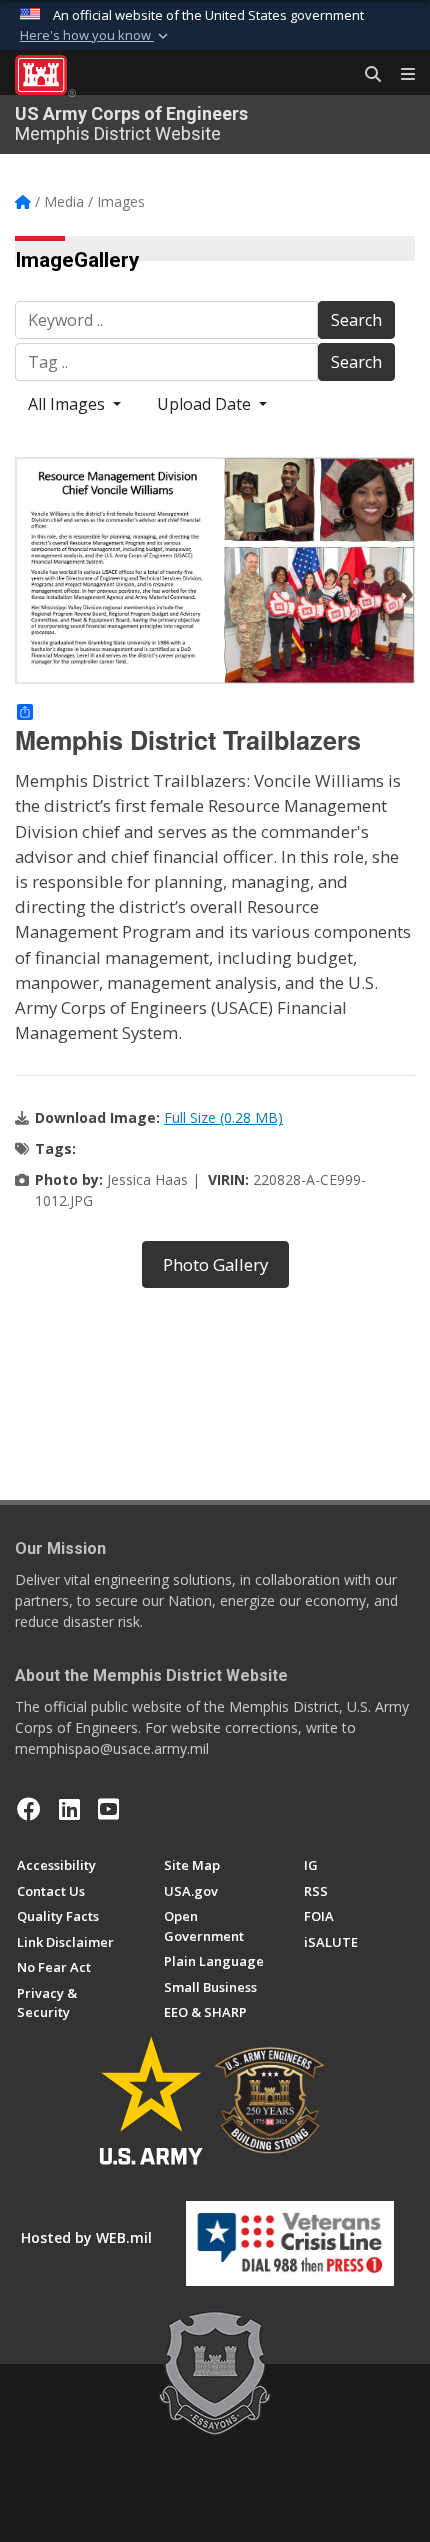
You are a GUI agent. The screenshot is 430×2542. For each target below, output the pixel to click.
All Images (68, 404)
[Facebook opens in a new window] (29, 1809)
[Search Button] (366, 75)
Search (356, 320)
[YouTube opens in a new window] (108, 1809)
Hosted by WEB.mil (86, 2237)
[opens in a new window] (69, 1809)
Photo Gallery (215, 1264)
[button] (96, 36)
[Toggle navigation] (400, 75)
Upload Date (206, 404)
